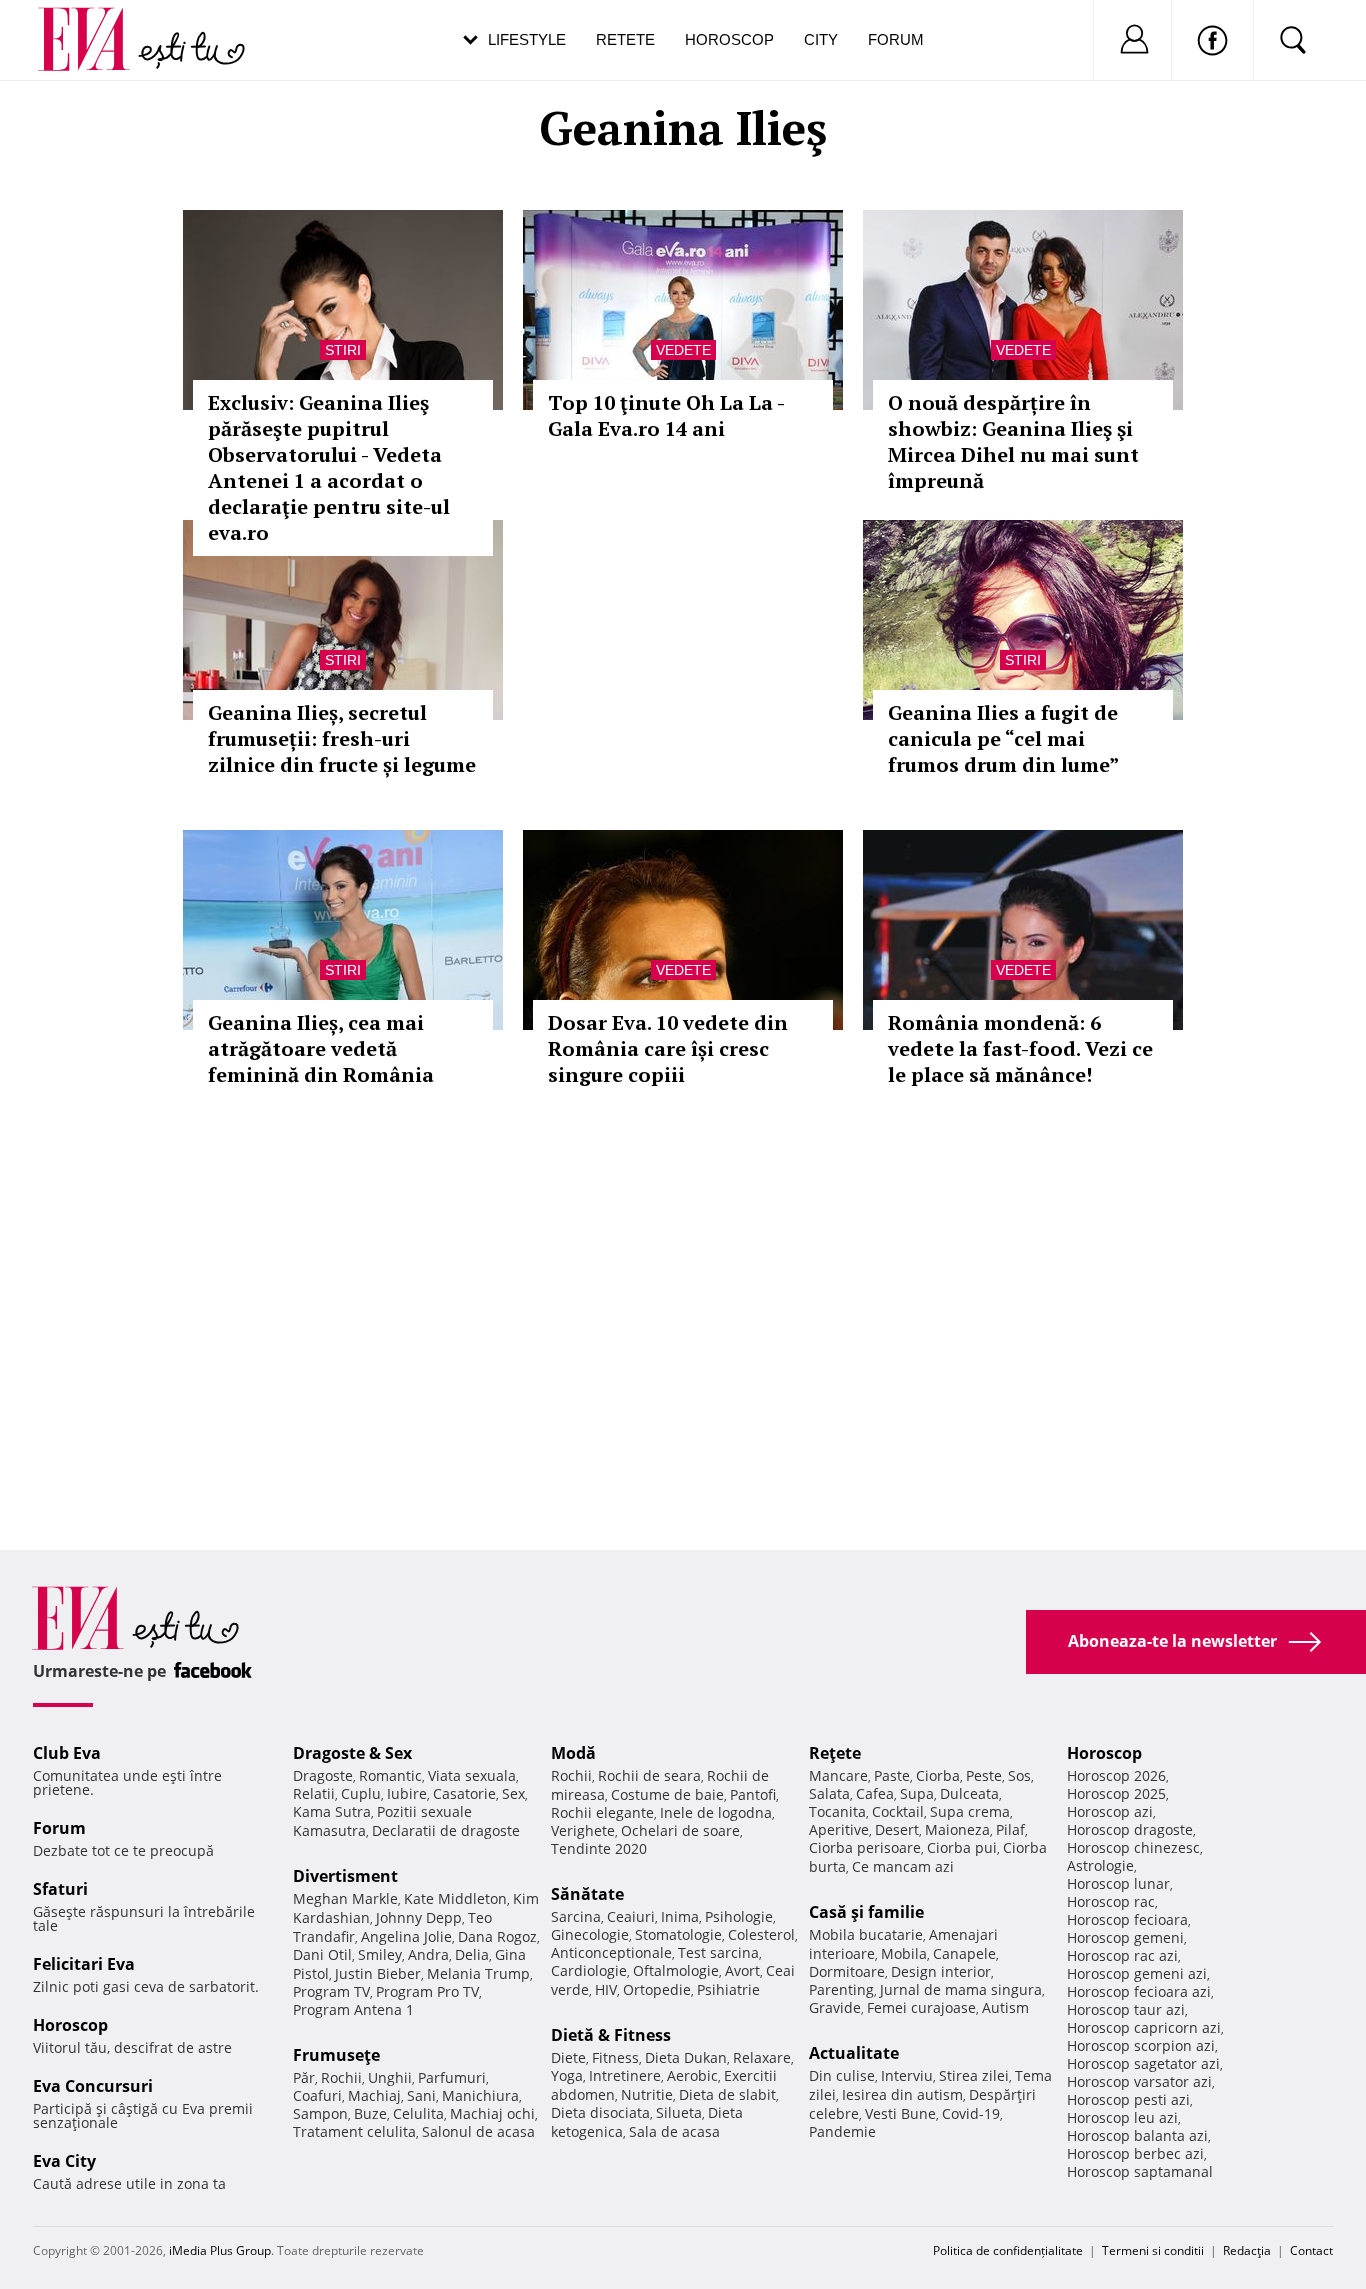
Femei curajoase (921, 2007)
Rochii (341, 2077)
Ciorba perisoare (865, 1847)
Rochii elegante (602, 1812)
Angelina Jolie (406, 1936)
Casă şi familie (866, 1912)
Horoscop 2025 (1116, 1793)
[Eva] (95, 23)
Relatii (314, 1793)
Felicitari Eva (84, 1964)
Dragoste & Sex (352, 1753)
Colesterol (761, 1934)
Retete (625, 39)
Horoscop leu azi (1122, 2117)
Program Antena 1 (353, 2009)
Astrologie (1100, 1865)
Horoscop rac (1111, 1901)
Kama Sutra (332, 1811)
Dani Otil (322, 1954)
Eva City (64, 2161)
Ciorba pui (962, 1847)
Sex (513, 1793)
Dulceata (969, 1793)
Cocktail (898, 1811)
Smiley (380, 1954)
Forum (896, 39)
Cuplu (361, 1793)
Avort (742, 1970)
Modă (573, 1753)
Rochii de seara (649, 1775)
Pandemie (842, 2131)
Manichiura (480, 2095)
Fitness (615, 2057)
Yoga (567, 2075)
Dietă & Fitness (611, 2035)
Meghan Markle (345, 1898)
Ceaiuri (631, 1916)
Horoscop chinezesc (1133, 1847)
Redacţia (1247, 2250)
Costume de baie (667, 1794)
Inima (680, 1916)
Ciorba (938, 1775)
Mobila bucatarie (866, 1934)
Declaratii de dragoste (446, 1830)
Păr (304, 2077)
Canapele (964, 1953)
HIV (606, 1989)
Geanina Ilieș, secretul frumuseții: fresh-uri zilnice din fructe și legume (342, 738)
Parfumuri (452, 2077)
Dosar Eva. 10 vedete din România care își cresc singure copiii (668, 1048)
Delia (472, 1954)
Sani (421, 2095)
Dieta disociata (600, 2112)
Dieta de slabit (727, 2094)
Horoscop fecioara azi (1139, 1991)
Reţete (835, 1753)
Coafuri (317, 2095)
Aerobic (692, 2075)
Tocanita (837, 1811)
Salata (829, 1793)
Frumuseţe (336, 2055)
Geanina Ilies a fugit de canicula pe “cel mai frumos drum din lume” (1003, 738)
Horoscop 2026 (1116, 1775)
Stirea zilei (974, 2075)
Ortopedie (657, 1989)
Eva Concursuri (93, 2086)
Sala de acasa (674, 2131)
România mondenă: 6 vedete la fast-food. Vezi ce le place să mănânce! (1020, 1048)
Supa (917, 1793)
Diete (568, 2057)
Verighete (583, 1830)
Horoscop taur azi (1126, 2009)
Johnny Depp (419, 1917)
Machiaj (374, 2095)
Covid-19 (971, 2113)
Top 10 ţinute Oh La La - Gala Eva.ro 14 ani (666, 415)
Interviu (907, 2075)
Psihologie (739, 1916)
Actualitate (854, 2053)
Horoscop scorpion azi (1141, 2045)
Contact (1311, 2250)
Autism (1005, 2007)
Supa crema (970, 1811)
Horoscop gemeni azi (1137, 1973)
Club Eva (67, 1753)
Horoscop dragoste (1130, 1829)
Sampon (320, 2113)
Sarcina (576, 1916)
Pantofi (753, 1794)
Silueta (679, 2112)
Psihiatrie (728, 1989)
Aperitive (839, 1829)
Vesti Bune (900, 2113)
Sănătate (587, 1894)
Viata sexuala (472, 1775)
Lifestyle (527, 39)
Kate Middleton (455, 1898)
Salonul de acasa (478, 2131)
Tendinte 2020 (599, 1848)
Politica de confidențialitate (1008, 2250)
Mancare (838, 1775)
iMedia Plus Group (220, 2250)
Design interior (941, 1971)
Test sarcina (718, 1952)
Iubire (407, 1793)
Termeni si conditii (1153, 2250)
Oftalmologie (676, 1970)
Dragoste (323, 1775)
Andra (428, 1954)
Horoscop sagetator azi (1143, 2063)
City (821, 39)
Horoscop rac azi (1122, 1955)
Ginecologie (590, 1934)
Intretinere (625, 2075)
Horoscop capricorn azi (1144, 2027)
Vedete (683, 350)
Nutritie (647, 2094)
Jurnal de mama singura (961, 1989)
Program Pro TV (427, 1991)
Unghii (390, 2077)
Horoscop (729, 39)
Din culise (842, 2075)
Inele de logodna (716, 1812)
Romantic (390, 1775)
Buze (370, 2113)
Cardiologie (589, 1970)
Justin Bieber (378, 1973)
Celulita (418, 2113)
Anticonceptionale (611, 1952)
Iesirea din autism (902, 2094)
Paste (892, 1775)
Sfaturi (60, 1889)
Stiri (343, 350)
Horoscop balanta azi (1137, 2135)
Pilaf (1010, 1829)
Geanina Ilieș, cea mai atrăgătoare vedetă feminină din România (321, 1048)
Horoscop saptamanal (1140, 2171)
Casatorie (464, 1793)
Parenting (841, 1989)
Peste (984, 1775)
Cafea (875, 1793)
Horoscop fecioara (1127, 1919)
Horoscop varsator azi (1139, 2081)
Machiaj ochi (492, 2113)
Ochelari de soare (680, 1830)
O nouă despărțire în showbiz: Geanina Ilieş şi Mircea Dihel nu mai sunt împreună (1013, 441)
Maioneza (957, 1829)
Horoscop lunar (1118, 1883)
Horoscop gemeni (1125, 1937)
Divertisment (345, 1876)
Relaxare (762, 2057)
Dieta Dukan (686, 2057)
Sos (1019, 1775)
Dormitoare (847, 1971)
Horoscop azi (1110, 1811)
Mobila (904, 1953)
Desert (897, 1829)
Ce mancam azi (903, 1866)
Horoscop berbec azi (1135, 2153)
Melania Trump (478, 1973)
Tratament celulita (354, 2131)
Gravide (835, 2007)
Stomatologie (678, 1934)
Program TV (331, 1991)
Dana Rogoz (497, 1936)
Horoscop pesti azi (1128, 2099)
